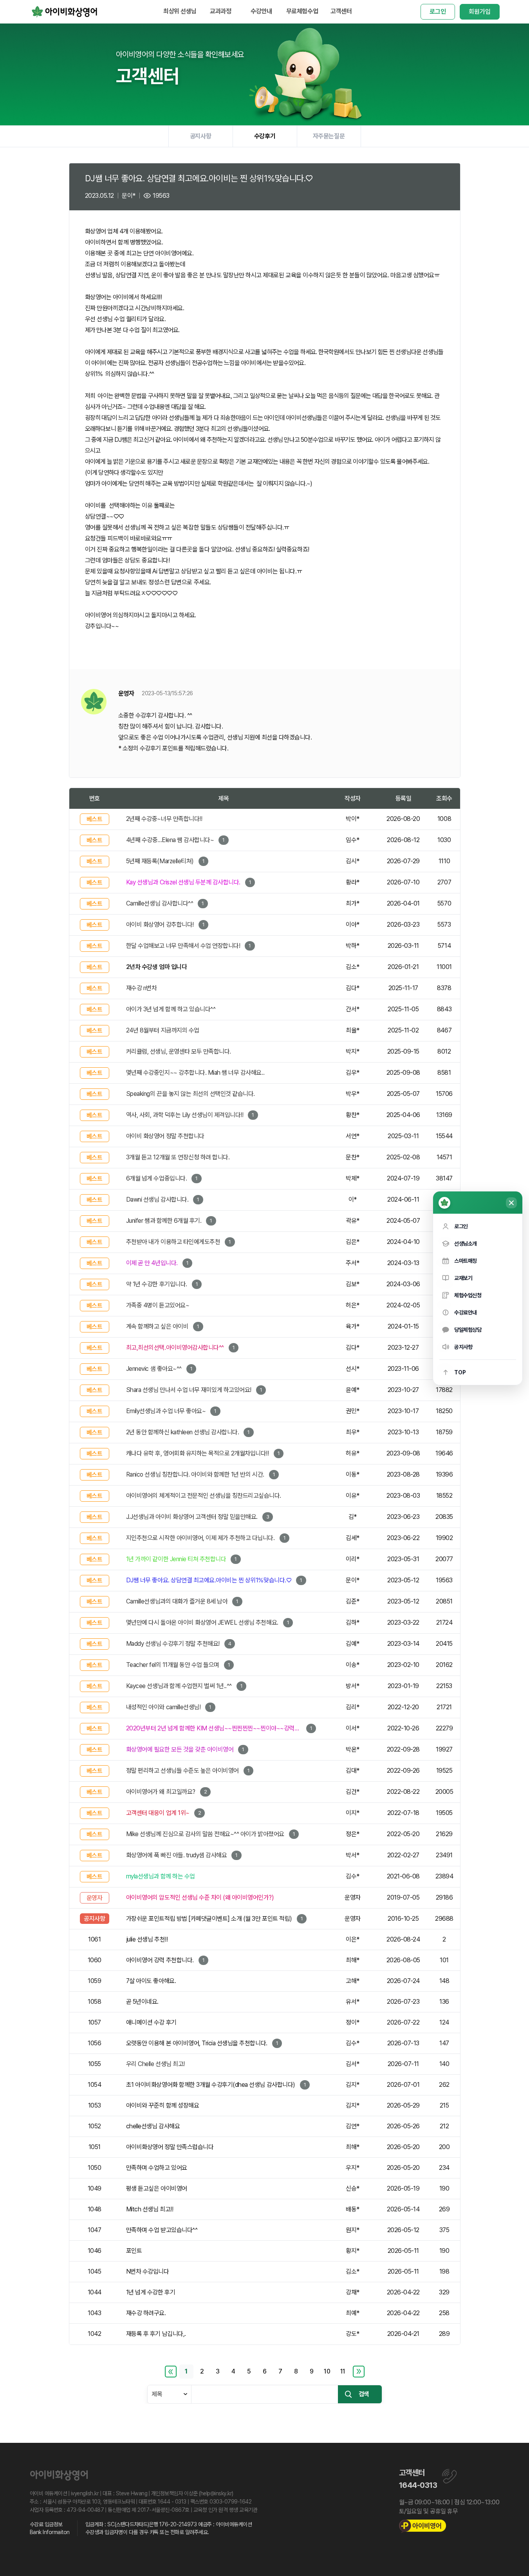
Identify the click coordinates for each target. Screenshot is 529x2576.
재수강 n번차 (142, 988)
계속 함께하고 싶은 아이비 (157, 1326)
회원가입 (479, 12)
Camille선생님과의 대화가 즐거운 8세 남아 (177, 1601)
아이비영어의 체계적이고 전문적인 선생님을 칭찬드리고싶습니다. (204, 1496)
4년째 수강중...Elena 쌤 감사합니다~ (170, 840)
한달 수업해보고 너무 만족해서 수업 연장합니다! (183, 946)
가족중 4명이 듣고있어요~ (158, 1305)
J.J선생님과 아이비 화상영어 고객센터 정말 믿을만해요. (192, 1517)
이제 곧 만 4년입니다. (152, 1263)
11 (343, 2371)
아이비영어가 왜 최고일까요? (161, 1792)
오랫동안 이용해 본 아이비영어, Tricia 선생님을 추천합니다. (197, 2043)
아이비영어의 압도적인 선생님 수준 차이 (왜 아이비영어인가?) (200, 1897)
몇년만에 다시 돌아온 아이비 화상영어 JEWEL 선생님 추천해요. (202, 1622)
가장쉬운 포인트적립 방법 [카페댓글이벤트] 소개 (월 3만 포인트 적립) (209, 1919)
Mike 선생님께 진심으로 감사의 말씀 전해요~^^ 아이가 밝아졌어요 (205, 1834)
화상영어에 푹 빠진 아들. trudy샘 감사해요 (177, 1855)
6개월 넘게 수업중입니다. (156, 1178)
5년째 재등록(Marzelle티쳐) (160, 861)
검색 (364, 2394)
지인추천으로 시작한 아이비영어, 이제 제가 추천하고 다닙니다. (200, 1538)
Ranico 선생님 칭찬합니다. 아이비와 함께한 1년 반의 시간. (195, 1474)
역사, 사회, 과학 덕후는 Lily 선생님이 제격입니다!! (185, 1115)
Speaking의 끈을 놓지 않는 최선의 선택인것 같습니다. (190, 1094)
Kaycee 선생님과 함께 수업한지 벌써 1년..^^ (179, 1686)
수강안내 (261, 11)
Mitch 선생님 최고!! (150, 2209)
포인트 (134, 2251)
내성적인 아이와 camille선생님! (163, 1707)
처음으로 (171, 2372)
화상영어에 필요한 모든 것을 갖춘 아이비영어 (180, 1749)
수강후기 (265, 136)
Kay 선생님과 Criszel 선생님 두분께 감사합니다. (183, 882)
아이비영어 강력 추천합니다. (160, 1960)
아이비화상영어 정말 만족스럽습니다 (170, 2147)
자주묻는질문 (329, 136)
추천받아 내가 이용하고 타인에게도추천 (173, 1242)
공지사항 (200, 136)
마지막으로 (359, 2372)
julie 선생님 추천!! (147, 1939)
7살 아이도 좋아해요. (151, 1981)
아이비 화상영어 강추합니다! (160, 925)
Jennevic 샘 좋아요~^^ (154, 1369)
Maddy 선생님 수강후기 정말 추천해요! (173, 1644)
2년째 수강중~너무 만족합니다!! (164, 819)
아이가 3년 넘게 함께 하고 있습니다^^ (171, 1009)
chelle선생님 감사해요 (153, 2126)
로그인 (438, 12)
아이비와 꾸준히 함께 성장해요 (162, 2105)
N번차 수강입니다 (148, 2271)
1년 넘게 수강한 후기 (151, 2292)
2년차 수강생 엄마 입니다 (156, 967)
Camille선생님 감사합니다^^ (160, 903)
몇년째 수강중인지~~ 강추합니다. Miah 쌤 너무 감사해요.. (195, 1073)
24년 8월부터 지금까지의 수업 (163, 1030)
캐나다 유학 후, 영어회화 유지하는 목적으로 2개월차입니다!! (198, 1453)
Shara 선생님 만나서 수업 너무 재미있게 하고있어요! (189, 1390)
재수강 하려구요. (146, 2313)
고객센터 (341, 11)
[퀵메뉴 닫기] (511, 1203)
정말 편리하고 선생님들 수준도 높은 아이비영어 (182, 1771)
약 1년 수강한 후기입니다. (157, 1284)
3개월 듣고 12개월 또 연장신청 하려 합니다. (178, 1157)
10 (327, 2371)
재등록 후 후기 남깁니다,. (156, 2334)
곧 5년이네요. (142, 2002)
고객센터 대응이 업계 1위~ (158, 1813)
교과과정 (220, 11)
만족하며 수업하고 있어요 (157, 2168)
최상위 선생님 (180, 11)
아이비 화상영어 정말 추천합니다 (165, 1136)
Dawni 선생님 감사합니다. (157, 1199)
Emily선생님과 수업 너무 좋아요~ (166, 1411)
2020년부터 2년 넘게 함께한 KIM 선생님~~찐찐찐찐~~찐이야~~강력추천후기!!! (214, 1728)
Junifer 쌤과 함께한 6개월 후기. (164, 1221)
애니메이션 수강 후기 (151, 2022)
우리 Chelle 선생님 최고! (155, 2064)
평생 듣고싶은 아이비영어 (157, 2188)
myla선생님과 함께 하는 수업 (161, 1876)
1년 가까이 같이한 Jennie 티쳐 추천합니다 (176, 1559)
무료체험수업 (302, 11)
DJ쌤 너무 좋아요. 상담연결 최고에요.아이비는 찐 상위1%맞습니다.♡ (209, 1580)
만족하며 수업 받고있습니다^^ (162, 2230)
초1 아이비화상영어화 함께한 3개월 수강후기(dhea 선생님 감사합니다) (211, 2085)
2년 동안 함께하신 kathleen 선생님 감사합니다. (183, 1432)
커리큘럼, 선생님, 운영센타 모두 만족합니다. (179, 1051)
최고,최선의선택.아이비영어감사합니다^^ (175, 1348)
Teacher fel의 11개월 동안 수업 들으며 (173, 1665)
